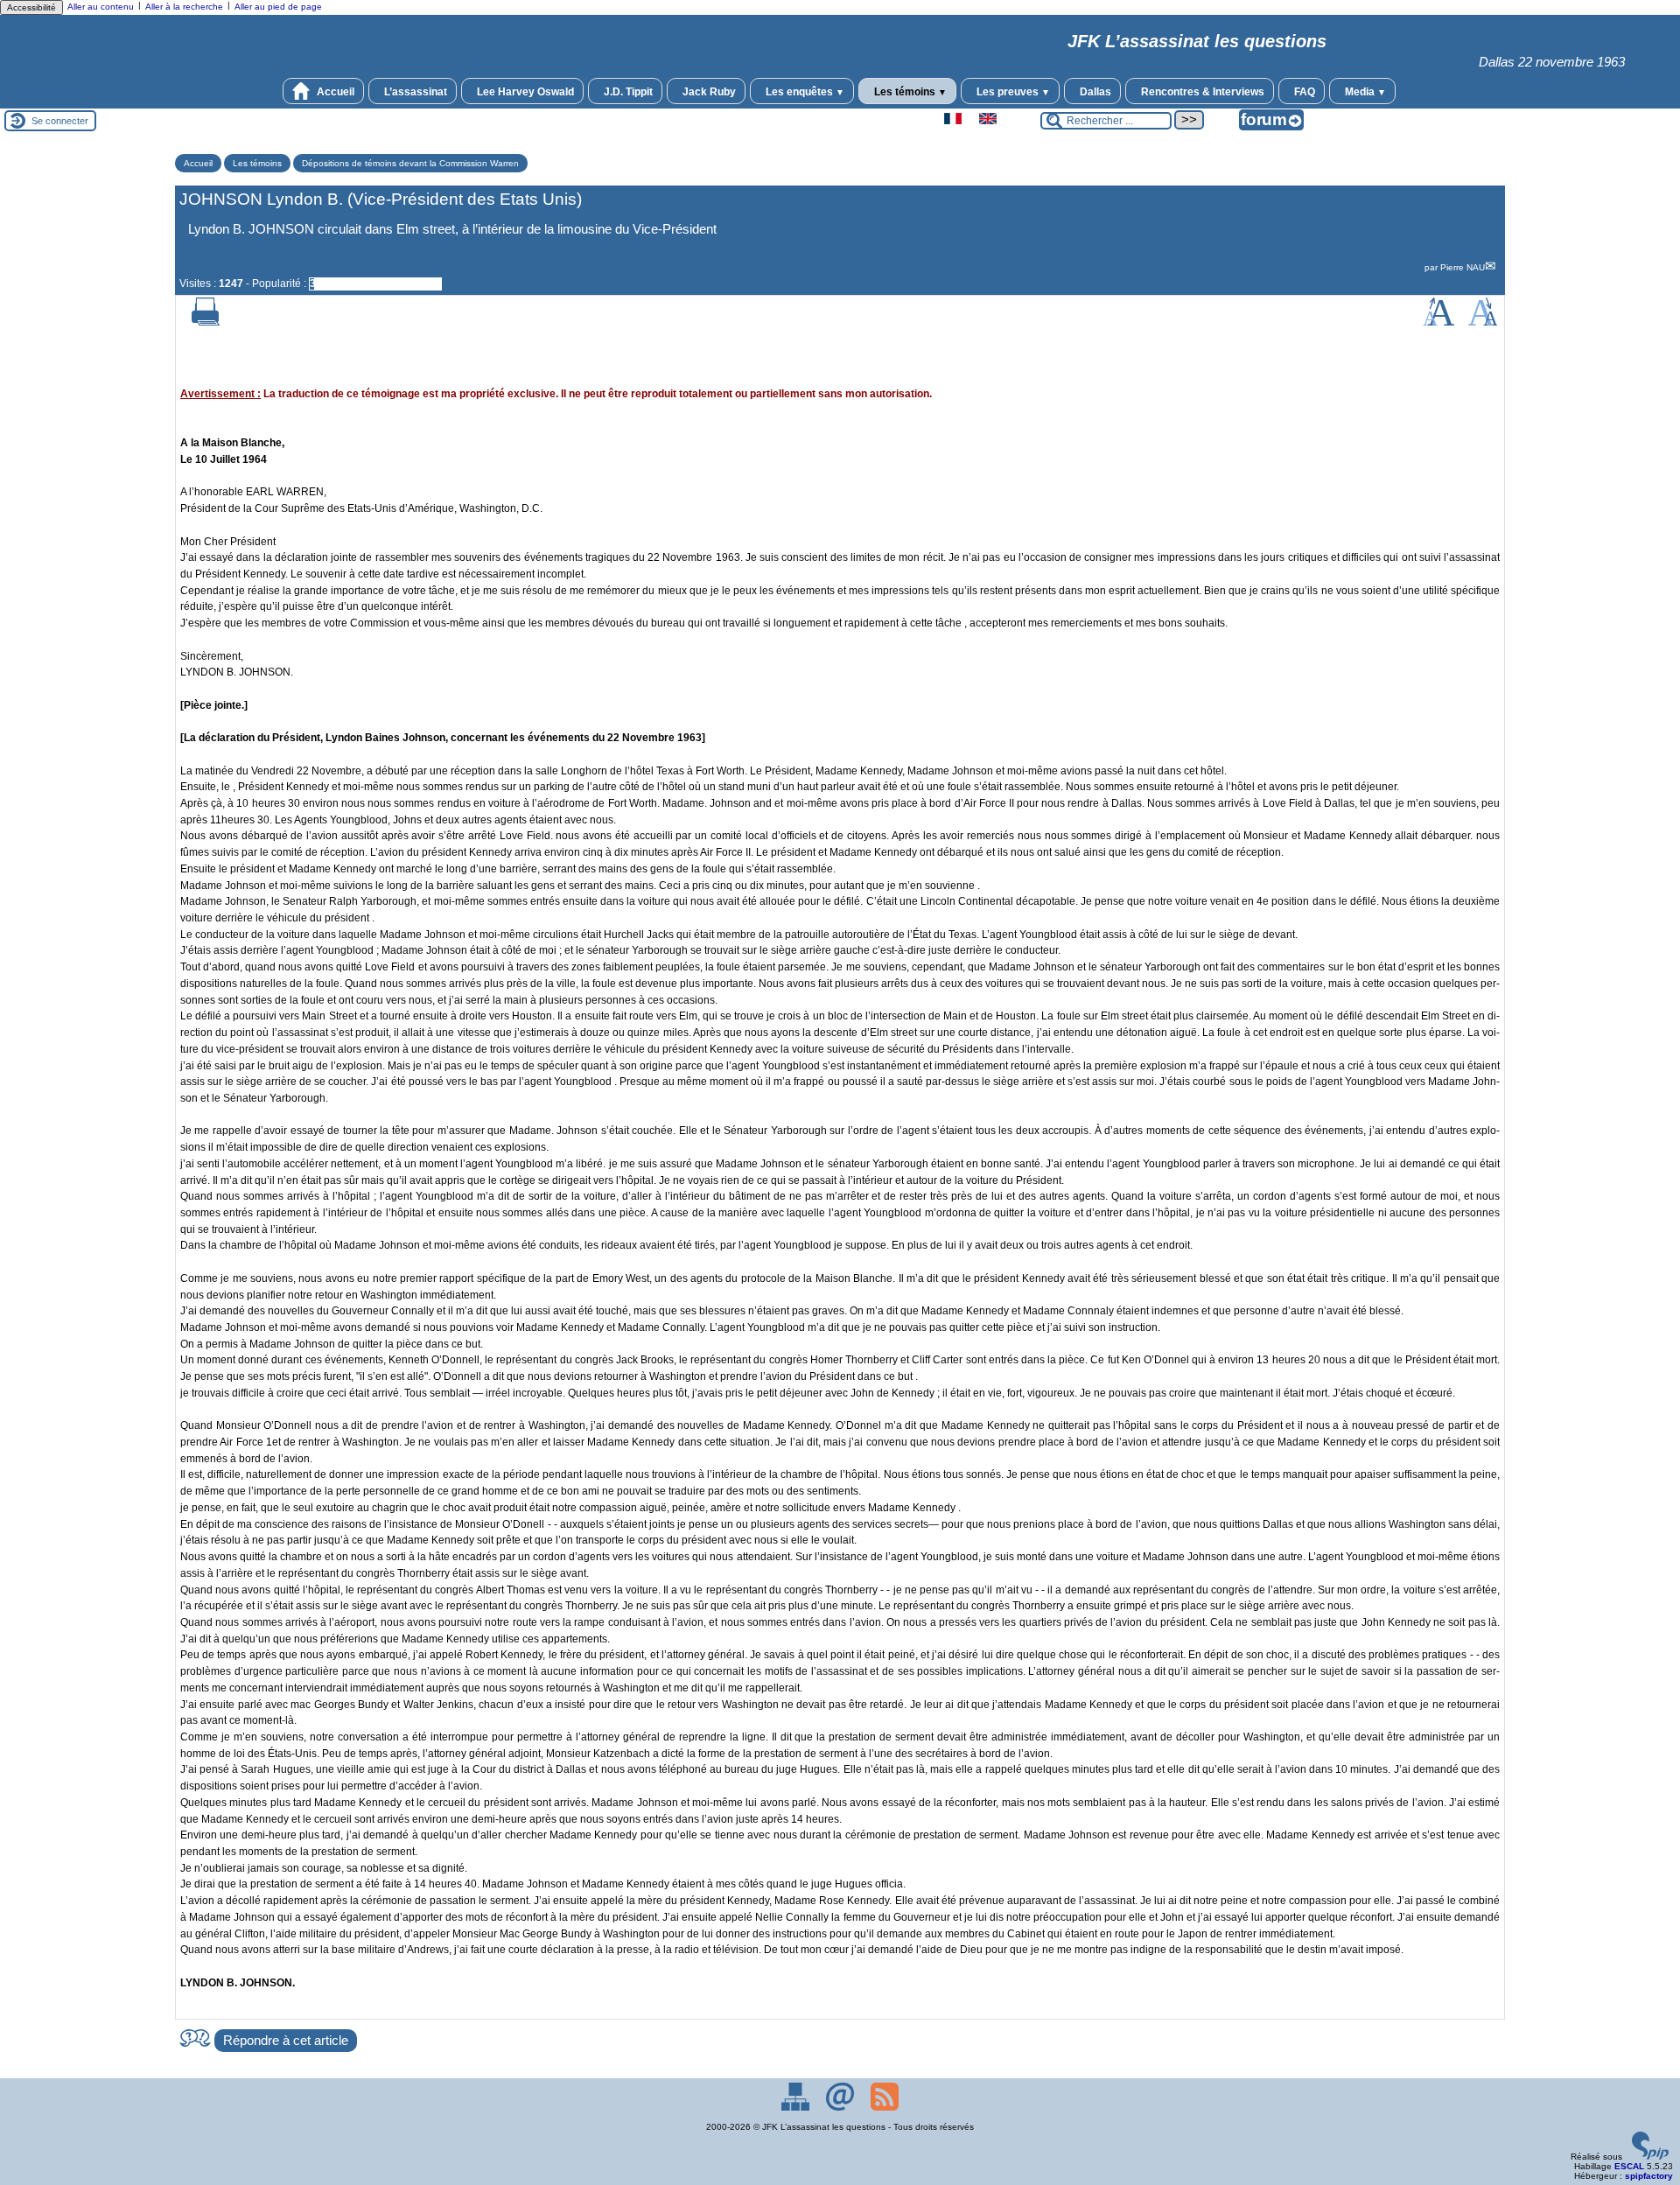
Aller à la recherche (184, 7)
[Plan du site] (797, 2108)
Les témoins (909, 92)
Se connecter (60, 121)
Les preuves (1012, 92)
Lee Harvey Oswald (524, 92)
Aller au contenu (101, 7)
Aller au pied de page (278, 7)
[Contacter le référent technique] (841, 2108)
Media (1364, 92)
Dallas (1094, 92)
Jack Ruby (708, 92)
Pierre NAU (1463, 267)
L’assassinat (414, 92)
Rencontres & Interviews (1201, 92)
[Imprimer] (206, 322)
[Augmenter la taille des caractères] (1438, 322)
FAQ (1303, 92)
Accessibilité (31, 7)
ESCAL (1629, 2166)
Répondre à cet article (286, 2041)
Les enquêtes (804, 92)
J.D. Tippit (627, 92)
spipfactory (1649, 2176)
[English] (988, 121)
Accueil (334, 92)
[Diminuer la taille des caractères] (1483, 322)
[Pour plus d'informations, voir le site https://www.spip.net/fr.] (1650, 2157)
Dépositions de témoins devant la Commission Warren (410, 163)
